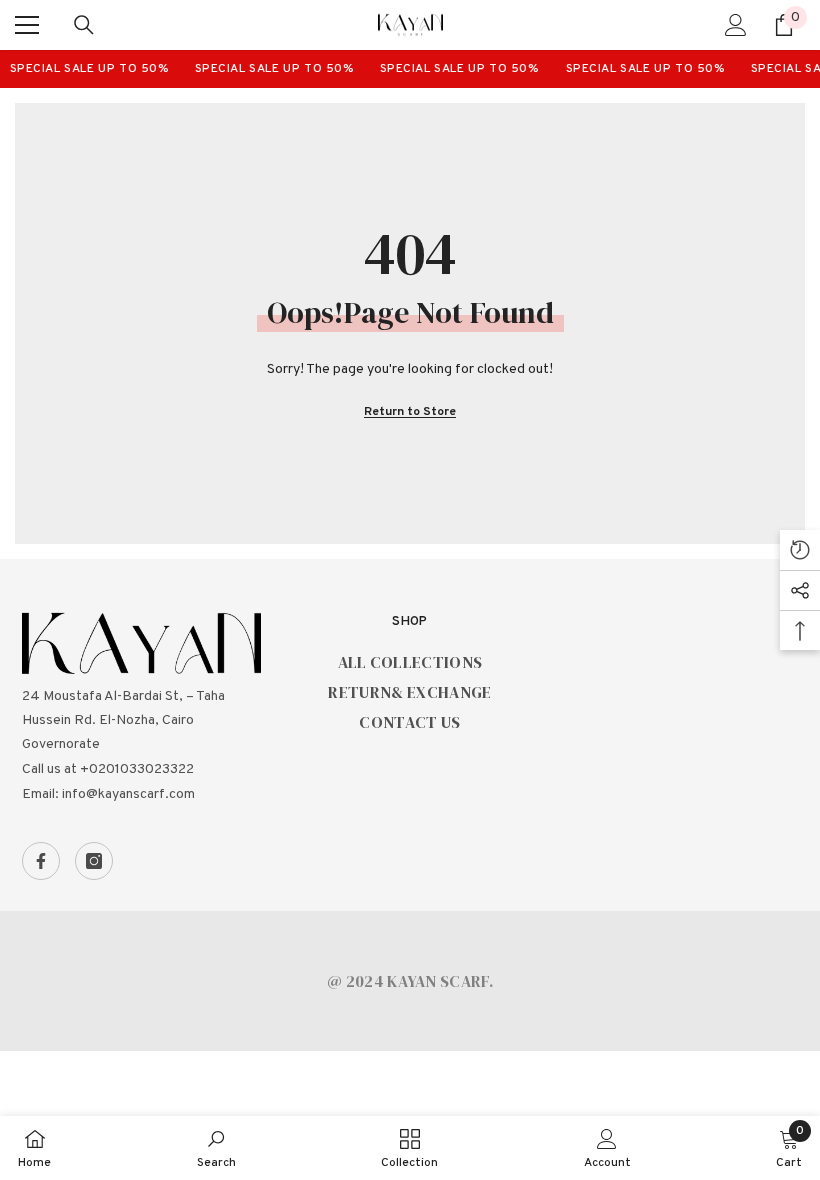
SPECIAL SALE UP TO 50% (84, 69)
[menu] (27, 25)
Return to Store (410, 412)
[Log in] (736, 25)
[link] (216, 1148)
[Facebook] (41, 861)
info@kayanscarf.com (128, 794)
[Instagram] (94, 861)
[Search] (84, 25)
